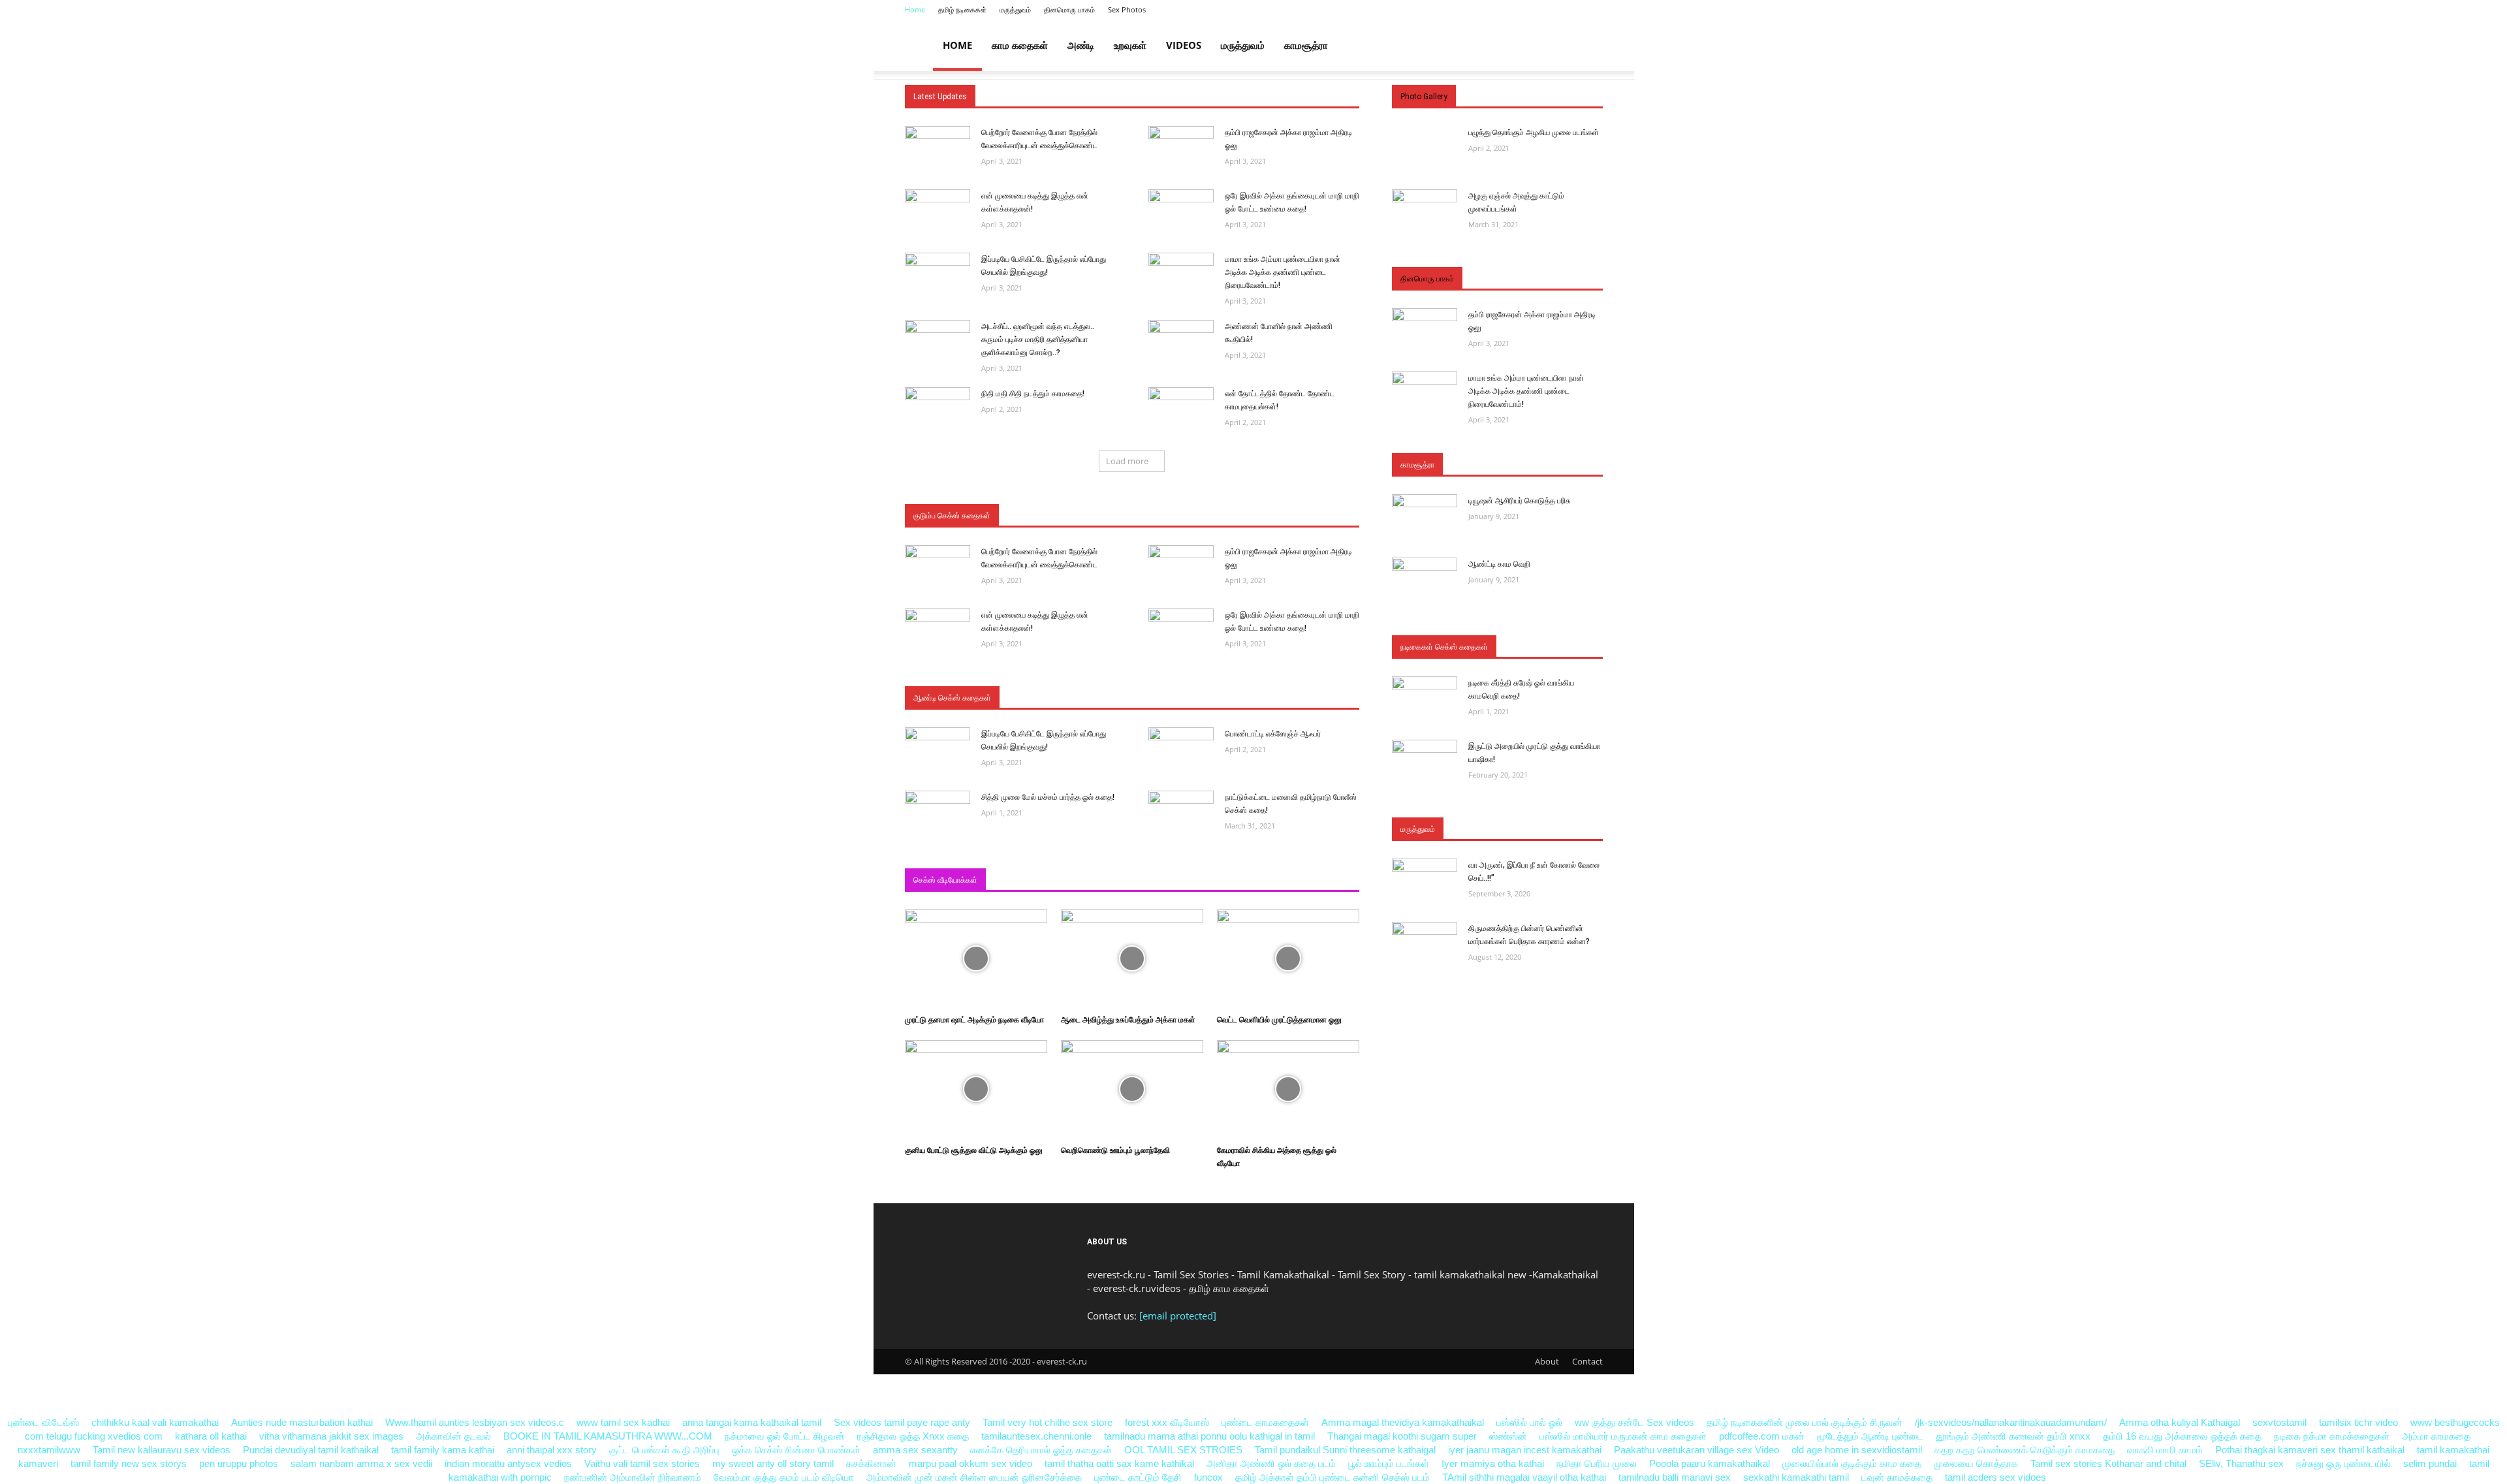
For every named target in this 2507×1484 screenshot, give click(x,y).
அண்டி (1081, 45)
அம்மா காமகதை (2436, 1436)
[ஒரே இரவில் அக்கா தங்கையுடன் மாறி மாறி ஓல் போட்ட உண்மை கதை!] (1181, 199)
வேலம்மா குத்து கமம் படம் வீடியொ (784, 1477)
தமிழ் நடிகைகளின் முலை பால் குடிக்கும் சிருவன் (1805, 1422)
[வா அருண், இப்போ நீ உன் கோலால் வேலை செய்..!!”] (1425, 868)
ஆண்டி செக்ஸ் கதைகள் (952, 698)
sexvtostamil (2279, 1422)
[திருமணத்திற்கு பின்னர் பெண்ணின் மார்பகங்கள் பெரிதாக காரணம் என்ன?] (1425, 931)
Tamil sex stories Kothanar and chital (2108, 1463)
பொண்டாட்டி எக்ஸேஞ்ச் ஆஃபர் (1273, 734)
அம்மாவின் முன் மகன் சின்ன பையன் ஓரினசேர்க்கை (974, 1477)
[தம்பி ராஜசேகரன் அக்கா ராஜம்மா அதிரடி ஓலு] (1181, 135)
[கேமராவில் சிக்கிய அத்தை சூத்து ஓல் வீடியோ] (1288, 1050)
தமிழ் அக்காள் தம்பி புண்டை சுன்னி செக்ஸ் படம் (1332, 1477)
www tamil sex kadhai (623, 1422)
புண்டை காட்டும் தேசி (1139, 1477)
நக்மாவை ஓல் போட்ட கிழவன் (785, 1436)
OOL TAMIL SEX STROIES (1183, 1450)
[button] (1587, 46)
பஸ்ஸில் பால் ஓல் (1529, 1422)
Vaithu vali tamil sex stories (642, 1463)
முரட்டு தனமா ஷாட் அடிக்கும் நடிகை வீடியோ (974, 1020)
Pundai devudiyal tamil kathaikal (311, 1450)
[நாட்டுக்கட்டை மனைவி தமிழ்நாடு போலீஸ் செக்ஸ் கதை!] (1181, 800)
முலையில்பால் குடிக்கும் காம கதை (1852, 1463)
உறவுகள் (1130, 45)
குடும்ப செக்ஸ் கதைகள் (952, 516)
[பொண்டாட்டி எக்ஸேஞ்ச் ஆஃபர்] (1181, 737)
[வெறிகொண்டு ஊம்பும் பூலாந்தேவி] (1132, 1050)
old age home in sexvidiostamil (1857, 1450)
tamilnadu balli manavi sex (1675, 1477)
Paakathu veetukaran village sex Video (1698, 1450)
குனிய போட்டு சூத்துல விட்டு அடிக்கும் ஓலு (974, 1150)
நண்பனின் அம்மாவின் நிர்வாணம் (633, 1477)
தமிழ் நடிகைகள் (962, 9)
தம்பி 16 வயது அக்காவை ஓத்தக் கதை (2182, 1436)
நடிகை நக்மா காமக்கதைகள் (2332, 1436)
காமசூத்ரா (1306, 45)
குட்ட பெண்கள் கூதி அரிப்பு (664, 1450)
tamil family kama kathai (443, 1450)
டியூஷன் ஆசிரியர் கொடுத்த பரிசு (1520, 501)
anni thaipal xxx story (552, 1450)
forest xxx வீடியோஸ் (1167, 1422)
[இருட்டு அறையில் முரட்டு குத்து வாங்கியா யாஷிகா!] (1425, 749)
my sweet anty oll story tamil (773, 1463)
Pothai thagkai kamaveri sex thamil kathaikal (2310, 1450)
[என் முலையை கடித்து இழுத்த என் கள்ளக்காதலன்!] (938, 199)
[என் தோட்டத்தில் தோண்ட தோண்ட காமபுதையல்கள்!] (1181, 397)
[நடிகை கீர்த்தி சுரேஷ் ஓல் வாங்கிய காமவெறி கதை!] (1425, 686)
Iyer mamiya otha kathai (1493, 1463)
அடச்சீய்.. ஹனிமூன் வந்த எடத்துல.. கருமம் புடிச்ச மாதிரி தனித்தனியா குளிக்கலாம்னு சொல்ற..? (1038, 339)
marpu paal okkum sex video (970, 1463)
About (1547, 1361)
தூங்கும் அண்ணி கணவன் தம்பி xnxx (2013, 1436)
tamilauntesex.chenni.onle (1036, 1436)
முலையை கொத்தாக (1976, 1463)
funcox (1208, 1477)
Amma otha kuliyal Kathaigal (2180, 1422)
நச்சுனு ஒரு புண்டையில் (2343, 1463)
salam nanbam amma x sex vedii (361, 1463)
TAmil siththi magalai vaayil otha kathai (1524, 1477)
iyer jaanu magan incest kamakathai (1525, 1450)
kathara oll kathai (211, 1436)
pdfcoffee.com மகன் (1762, 1436)
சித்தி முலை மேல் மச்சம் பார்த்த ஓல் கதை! (1048, 797)
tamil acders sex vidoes (1995, 1477)
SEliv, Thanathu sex (2241, 1463)
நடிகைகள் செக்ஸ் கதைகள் (1444, 647)
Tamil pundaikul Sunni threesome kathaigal (1345, 1450)
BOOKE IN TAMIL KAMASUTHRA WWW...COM (608, 1436)
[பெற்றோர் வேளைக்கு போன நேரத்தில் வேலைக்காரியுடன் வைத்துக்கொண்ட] (938, 135)
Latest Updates (940, 97)
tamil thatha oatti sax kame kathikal (1119, 1463)
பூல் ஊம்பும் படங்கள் (1389, 1463)
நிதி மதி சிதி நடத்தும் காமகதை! (1033, 394)
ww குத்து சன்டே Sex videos (1634, 1422)
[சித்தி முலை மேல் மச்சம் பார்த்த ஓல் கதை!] (938, 800)
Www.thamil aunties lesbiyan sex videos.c (475, 1422)
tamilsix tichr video (2358, 1422)
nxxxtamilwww (49, 1450)
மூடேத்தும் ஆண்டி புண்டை (1870, 1436)
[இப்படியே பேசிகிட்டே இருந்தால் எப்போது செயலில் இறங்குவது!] (938, 262)
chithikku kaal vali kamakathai (155, 1422)
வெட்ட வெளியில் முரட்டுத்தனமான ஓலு (1279, 1020)
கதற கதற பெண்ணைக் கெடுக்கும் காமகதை (2025, 1450)
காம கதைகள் (1020, 45)
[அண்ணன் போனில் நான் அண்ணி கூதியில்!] (1181, 329)
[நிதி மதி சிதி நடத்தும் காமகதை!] (938, 397)
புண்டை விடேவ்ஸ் (43, 1422)
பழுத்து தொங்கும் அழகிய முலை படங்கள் (1534, 133)
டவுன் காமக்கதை (1897, 1477)
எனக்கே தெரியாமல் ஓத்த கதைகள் (1041, 1450)
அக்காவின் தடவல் (453, 1436)
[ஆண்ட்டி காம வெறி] (1425, 567)
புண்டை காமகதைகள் (1265, 1422)
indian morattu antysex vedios (508, 1463)
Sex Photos (1127, 9)
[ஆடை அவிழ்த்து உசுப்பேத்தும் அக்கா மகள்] (1132, 919)
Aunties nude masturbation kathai (302, 1422)
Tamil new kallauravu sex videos (163, 1450)
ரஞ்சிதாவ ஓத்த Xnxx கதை (913, 1436)
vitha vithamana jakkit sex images (331, 1436)
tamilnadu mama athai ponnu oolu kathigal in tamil (1209, 1436)
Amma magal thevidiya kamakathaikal (1403, 1422)
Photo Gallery (1424, 97)
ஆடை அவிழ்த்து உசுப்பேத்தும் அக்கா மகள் (1128, 1020)
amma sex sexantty (915, 1450)
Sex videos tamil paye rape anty (902, 1422)
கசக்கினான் (871, 1463)
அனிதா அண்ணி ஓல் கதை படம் (1271, 1463)
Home (915, 9)
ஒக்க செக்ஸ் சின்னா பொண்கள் (796, 1450)
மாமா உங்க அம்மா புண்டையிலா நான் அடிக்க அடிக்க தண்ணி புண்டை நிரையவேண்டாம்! (1283, 272)
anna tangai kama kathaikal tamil (752, 1422)
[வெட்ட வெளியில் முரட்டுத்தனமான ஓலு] (1288, 919)
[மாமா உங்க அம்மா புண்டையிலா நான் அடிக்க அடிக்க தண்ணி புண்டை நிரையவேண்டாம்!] (1181, 262)
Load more (1127, 461)
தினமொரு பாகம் (1069, 9)
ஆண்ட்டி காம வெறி (1499, 564)
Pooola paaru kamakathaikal (1710, 1463)
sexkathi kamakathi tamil (1796, 1477)
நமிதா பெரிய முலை (1597, 1463)
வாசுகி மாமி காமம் (2165, 1450)
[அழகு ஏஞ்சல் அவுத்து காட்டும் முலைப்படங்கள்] (1425, 199)
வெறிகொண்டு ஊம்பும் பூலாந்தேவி (1115, 1150)
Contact (1587, 1361)
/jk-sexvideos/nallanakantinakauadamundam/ (2011, 1422)
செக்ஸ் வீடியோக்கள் (945, 880)
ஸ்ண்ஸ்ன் (1509, 1436)
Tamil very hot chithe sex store (1048, 1422)
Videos (1184, 45)
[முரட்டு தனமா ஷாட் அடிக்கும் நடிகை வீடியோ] (976, 919)
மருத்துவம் (1015, 9)
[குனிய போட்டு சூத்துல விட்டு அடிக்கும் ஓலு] (976, 1050)
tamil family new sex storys (129, 1463)
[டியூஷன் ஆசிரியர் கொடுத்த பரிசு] (1425, 504)
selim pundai (2430, 1463)
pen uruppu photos (239, 1463)
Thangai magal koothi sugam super (1403, 1436)
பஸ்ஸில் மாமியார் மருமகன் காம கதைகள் (1623, 1436)
